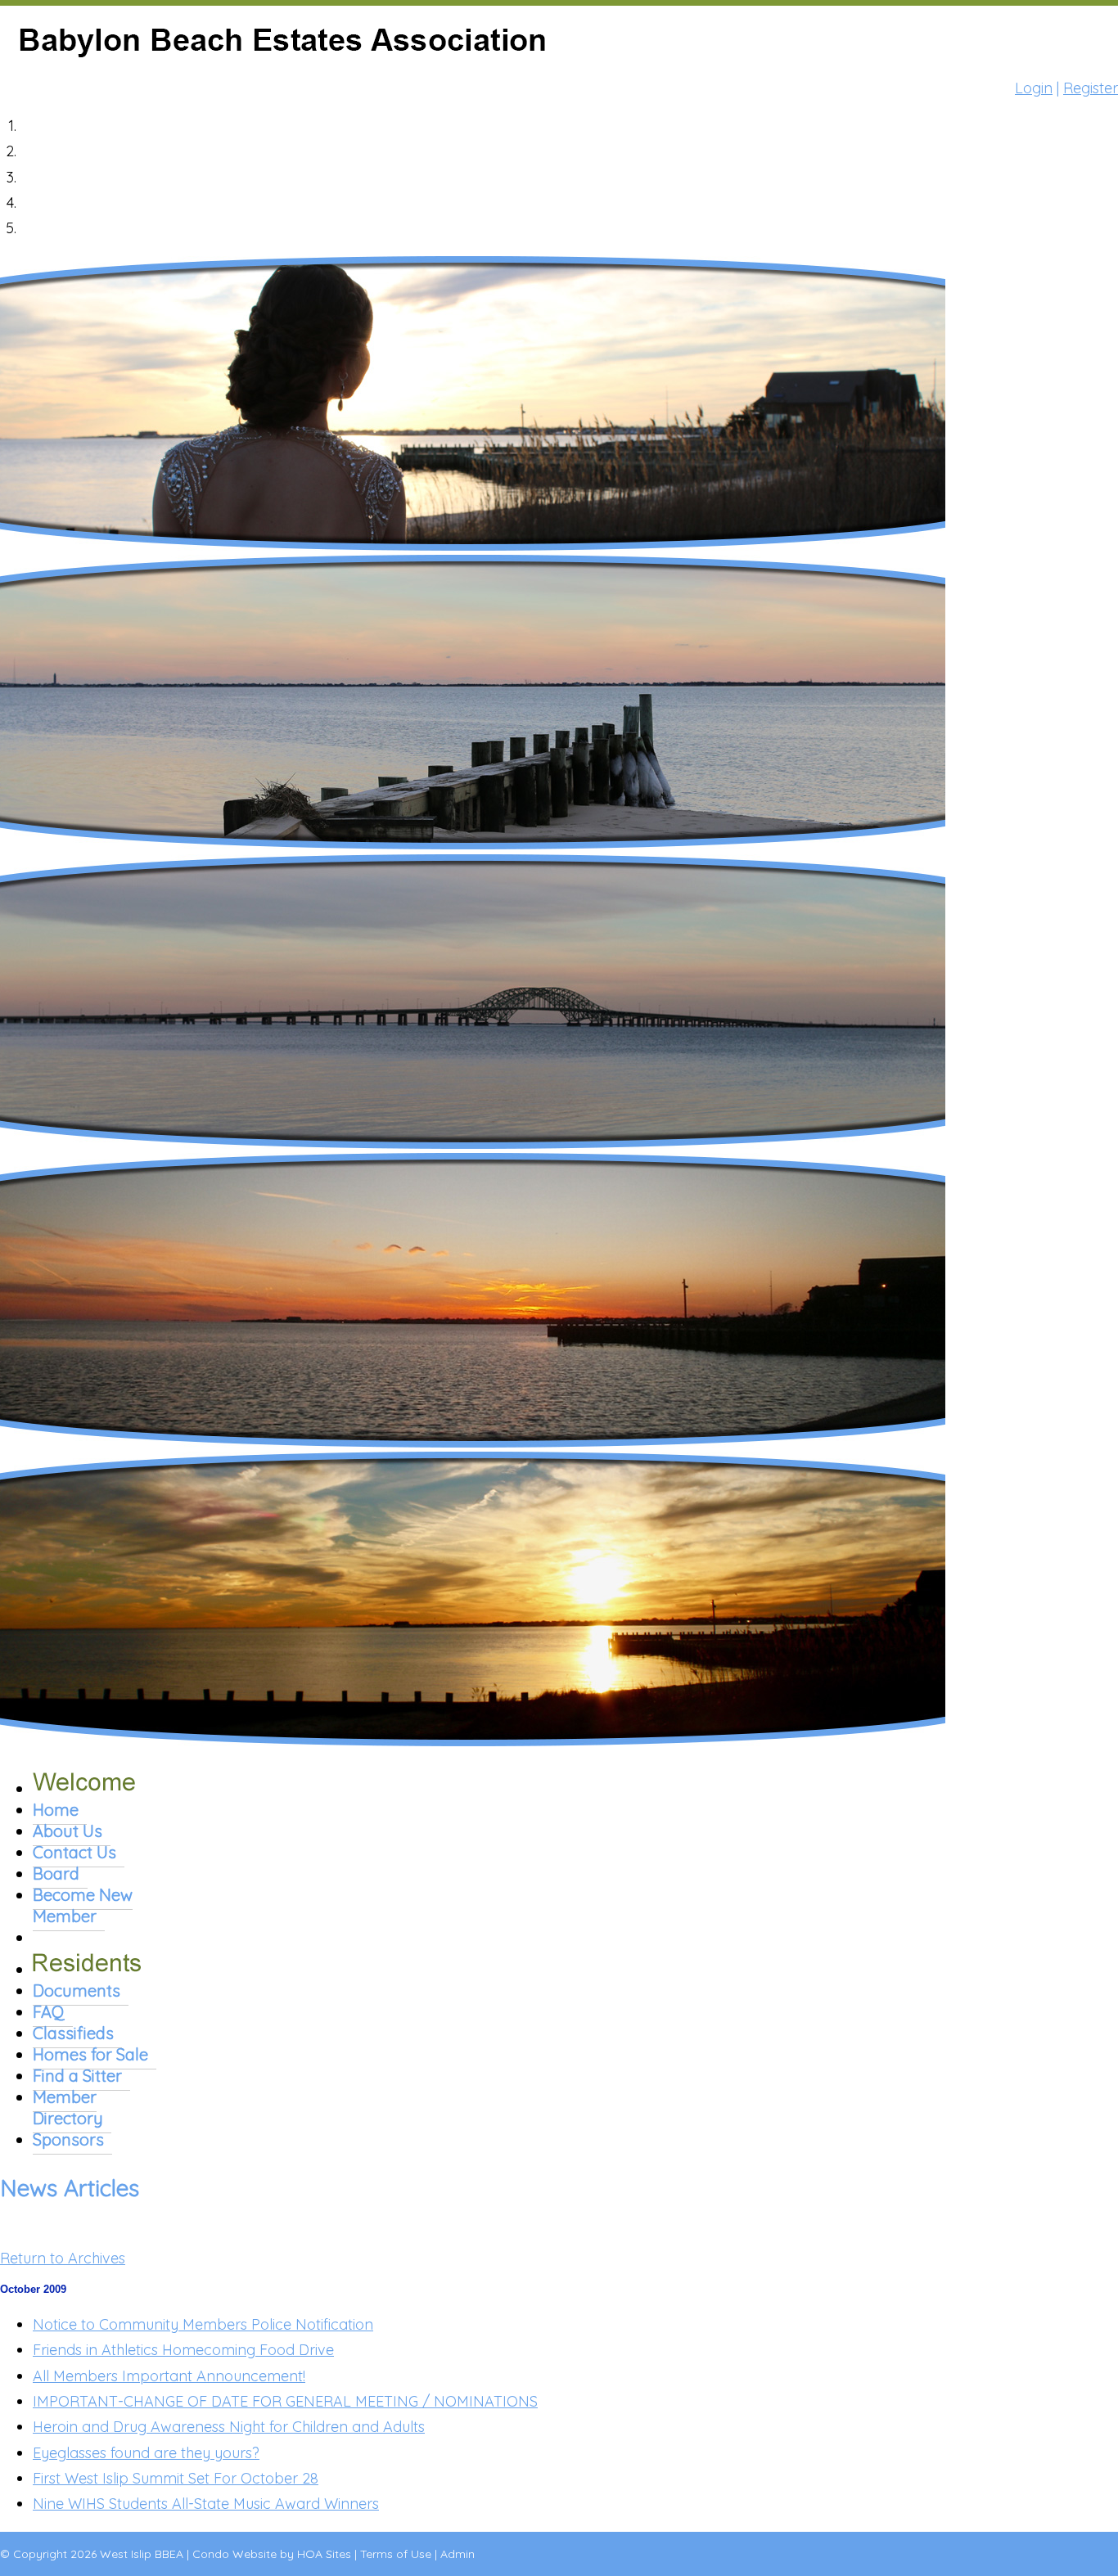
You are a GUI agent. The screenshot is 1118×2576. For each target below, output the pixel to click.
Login (1034, 88)
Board (56, 1873)
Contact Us (74, 1852)
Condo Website (234, 2554)
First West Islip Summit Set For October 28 (176, 2478)
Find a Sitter (77, 2076)
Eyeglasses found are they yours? (146, 2453)
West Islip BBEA (142, 2554)
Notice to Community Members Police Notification (203, 2324)
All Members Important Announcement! (169, 2376)
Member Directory (68, 2108)
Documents (77, 1991)
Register (1091, 88)
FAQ (49, 2012)
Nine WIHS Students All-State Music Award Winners (206, 2504)
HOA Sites (324, 2554)
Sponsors (68, 2139)
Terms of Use (396, 2554)
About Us (68, 1831)
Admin (458, 2554)
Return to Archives (63, 2258)
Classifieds (73, 2033)
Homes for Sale (90, 2054)
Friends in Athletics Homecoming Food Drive (183, 2350)
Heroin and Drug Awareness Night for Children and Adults (229, 2427)
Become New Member (83, 1905)
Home (56, 1810)
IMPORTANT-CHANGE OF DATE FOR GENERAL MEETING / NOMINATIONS (285, 2401)
